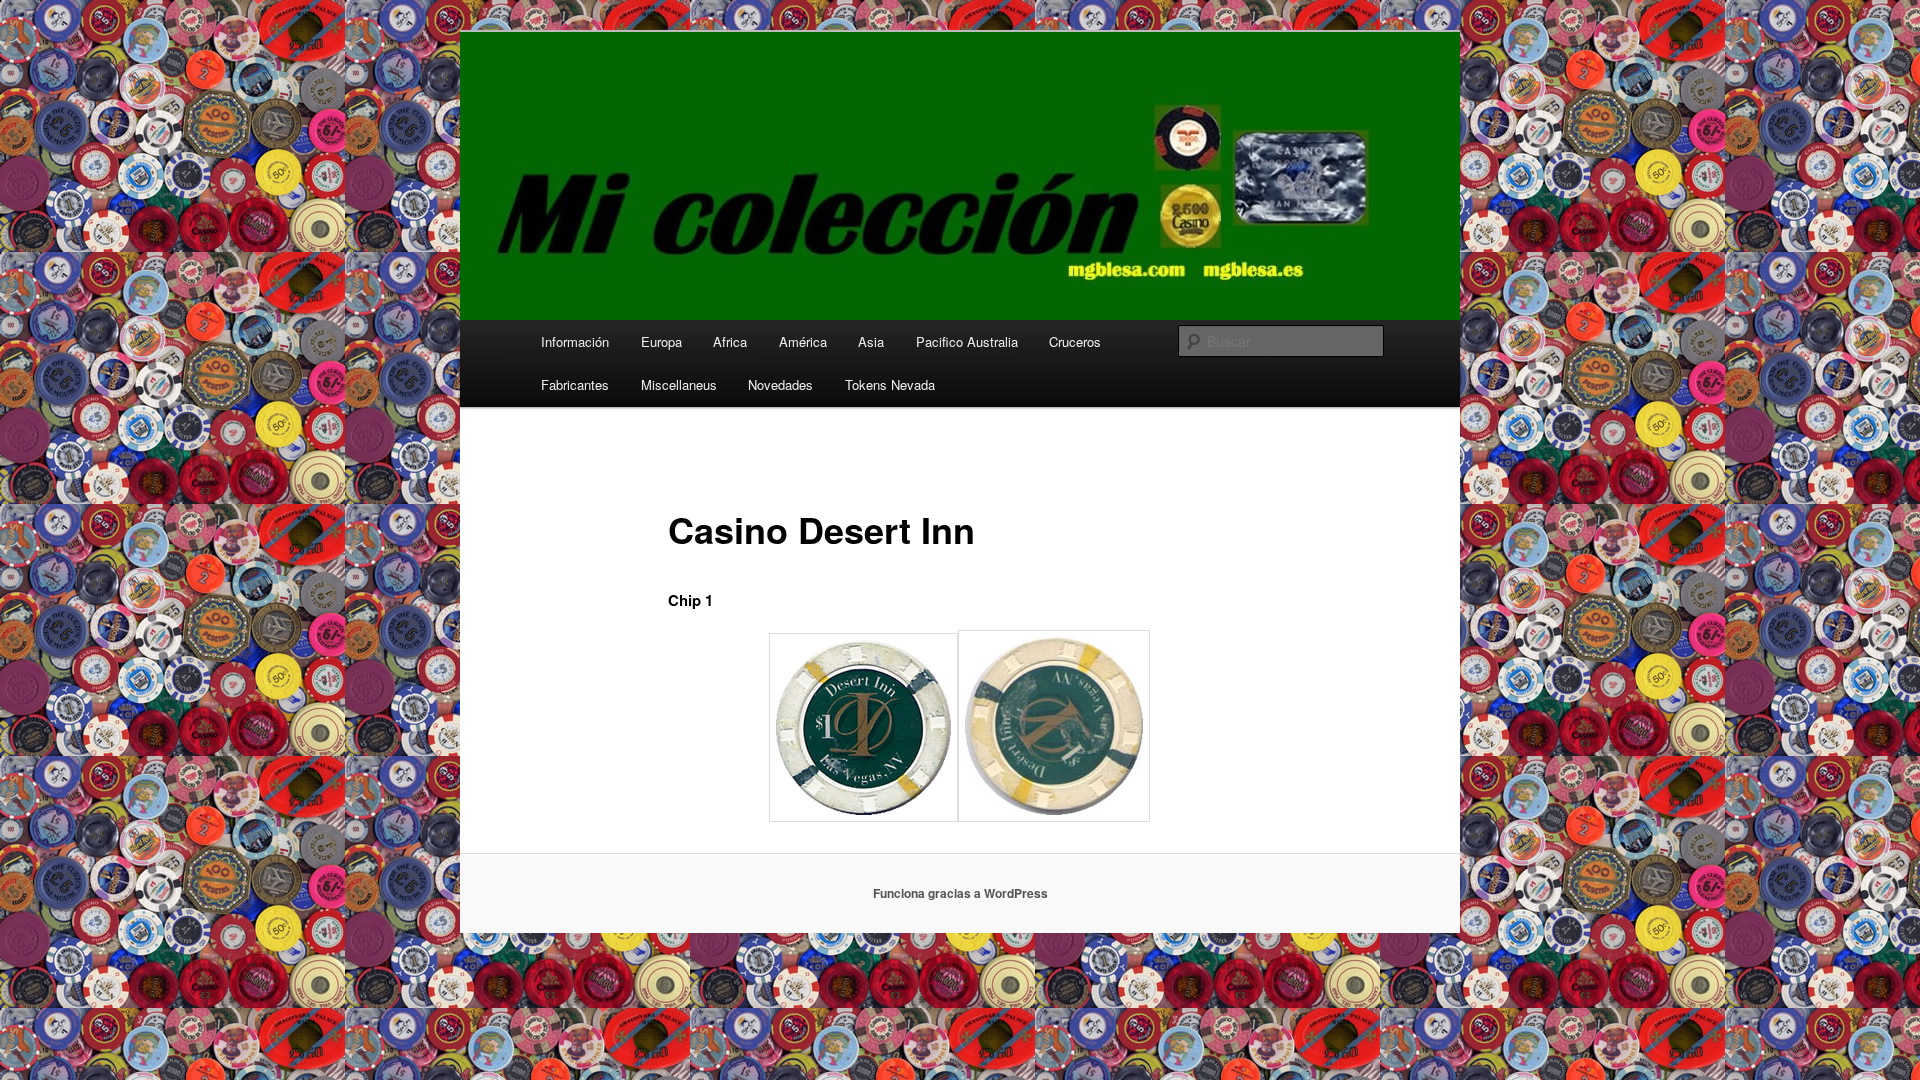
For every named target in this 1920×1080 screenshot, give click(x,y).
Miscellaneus (679, 384)
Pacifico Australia (967, 341)
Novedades (780, 384)
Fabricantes (575, 384)
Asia (871, 341)
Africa (730, 341)
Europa (661, 341)
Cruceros (1075, 341)
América (803, 341)
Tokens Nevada (890, 384)
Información (575, 341)
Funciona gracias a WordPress (960, 893)
